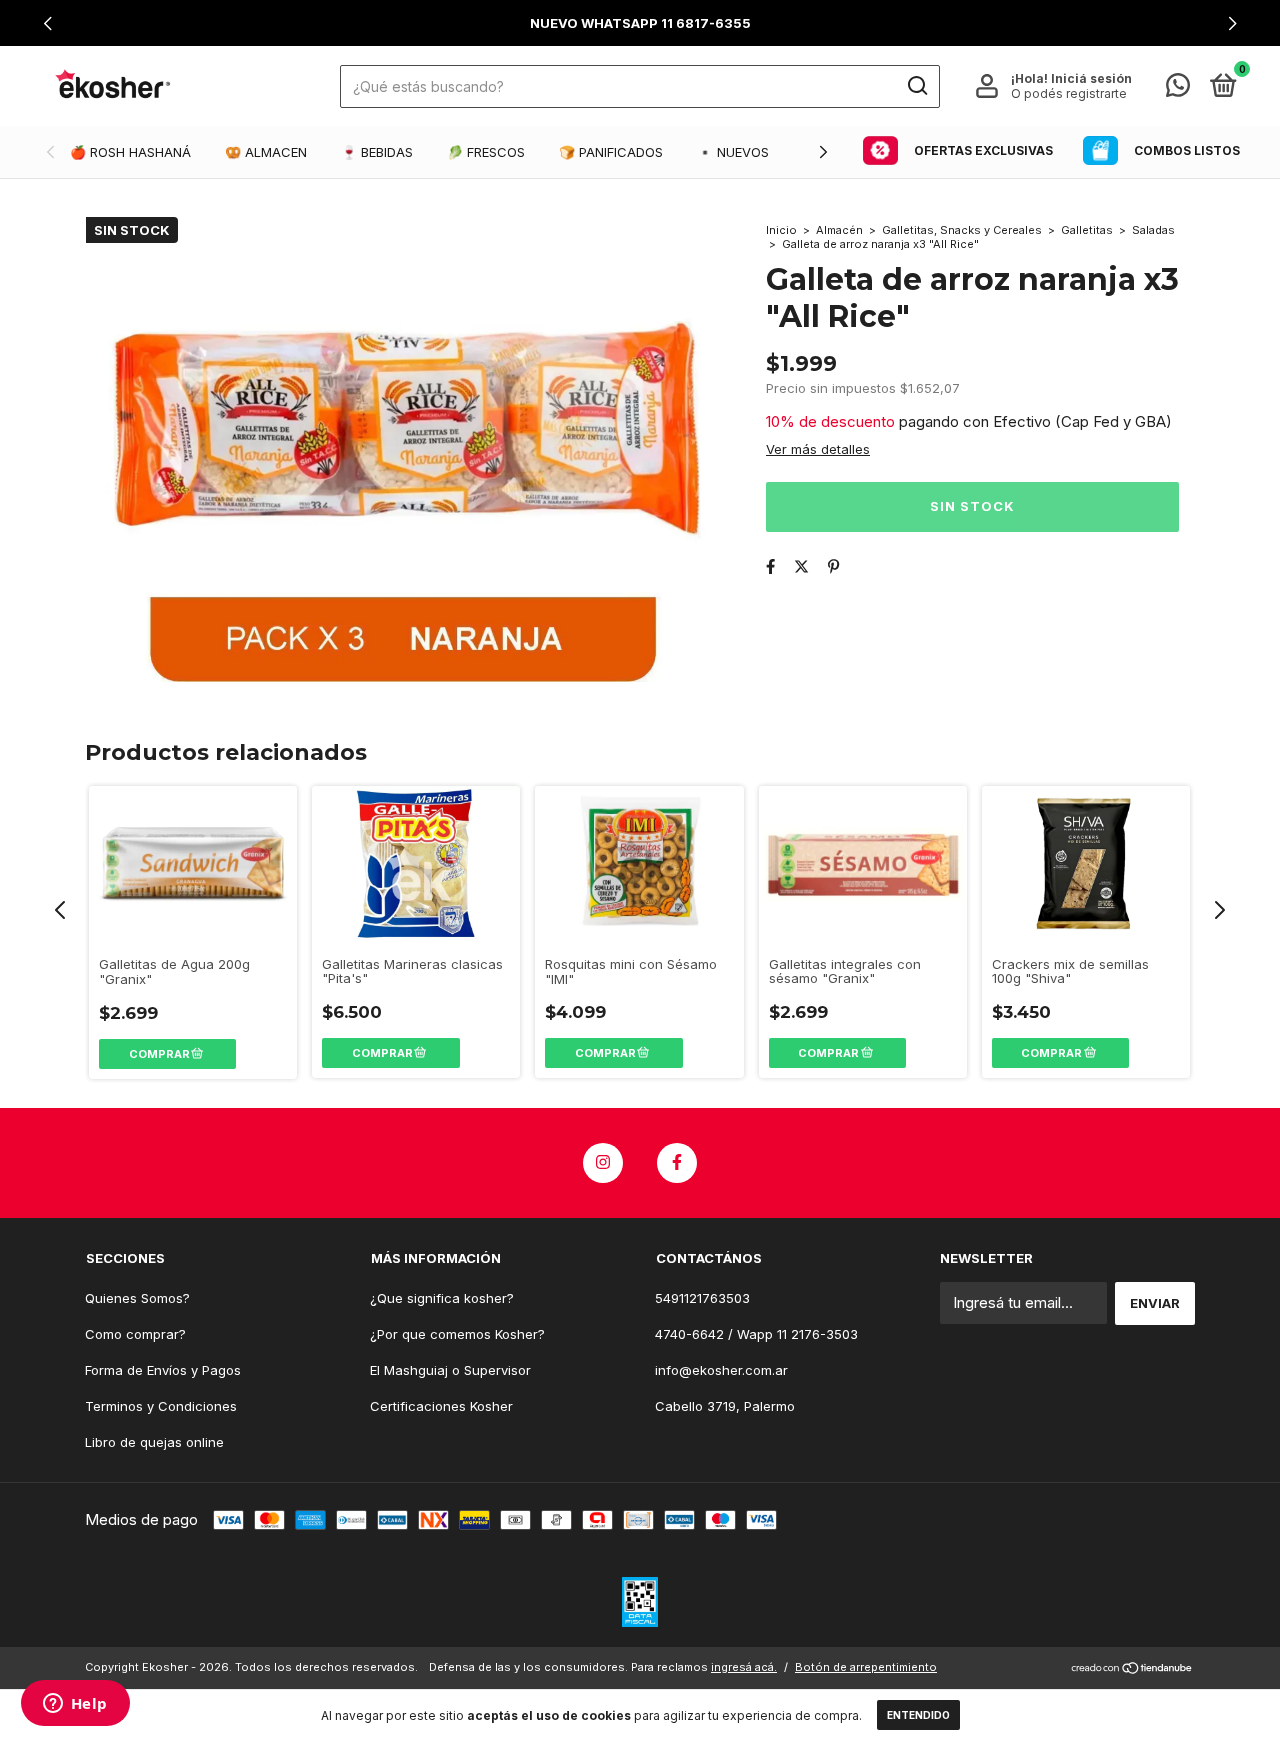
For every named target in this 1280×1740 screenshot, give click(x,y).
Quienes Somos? (137, 1298)
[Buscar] (916, 86)
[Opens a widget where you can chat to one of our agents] (75, 1705)
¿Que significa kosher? (442, 1298)
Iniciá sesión (1091, 78)
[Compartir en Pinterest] (833, 566)
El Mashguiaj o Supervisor (450, 1370)
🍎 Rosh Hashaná (130, 152)
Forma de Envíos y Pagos (163, 1370)
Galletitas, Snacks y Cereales (963, 230)
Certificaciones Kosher (441, 1406)
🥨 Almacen (266, 152)
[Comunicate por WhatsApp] (1178, 89)
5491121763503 (702, 1298)
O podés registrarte (1069, 93)
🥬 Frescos (486, 152)
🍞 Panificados (611, 152)
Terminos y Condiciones (161, 1406)
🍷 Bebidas (377, 152)
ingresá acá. (744, 1667)
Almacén (839, 230)
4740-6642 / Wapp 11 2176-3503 (756, 1334)
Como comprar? (135, 1334)
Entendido (918, 1715)
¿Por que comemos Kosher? (457, 1334)
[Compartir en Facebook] (770, 566)
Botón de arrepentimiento (866, 1667)
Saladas (1153, 230)
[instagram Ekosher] (603, 1163)
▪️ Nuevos (733, 152)
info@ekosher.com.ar (721, 1370)
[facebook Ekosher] (677, 1163)
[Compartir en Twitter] (801, 566)
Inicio (781, 230)
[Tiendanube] (1132, 1669)
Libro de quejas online (154, 1442)
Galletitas (1087, 230)
